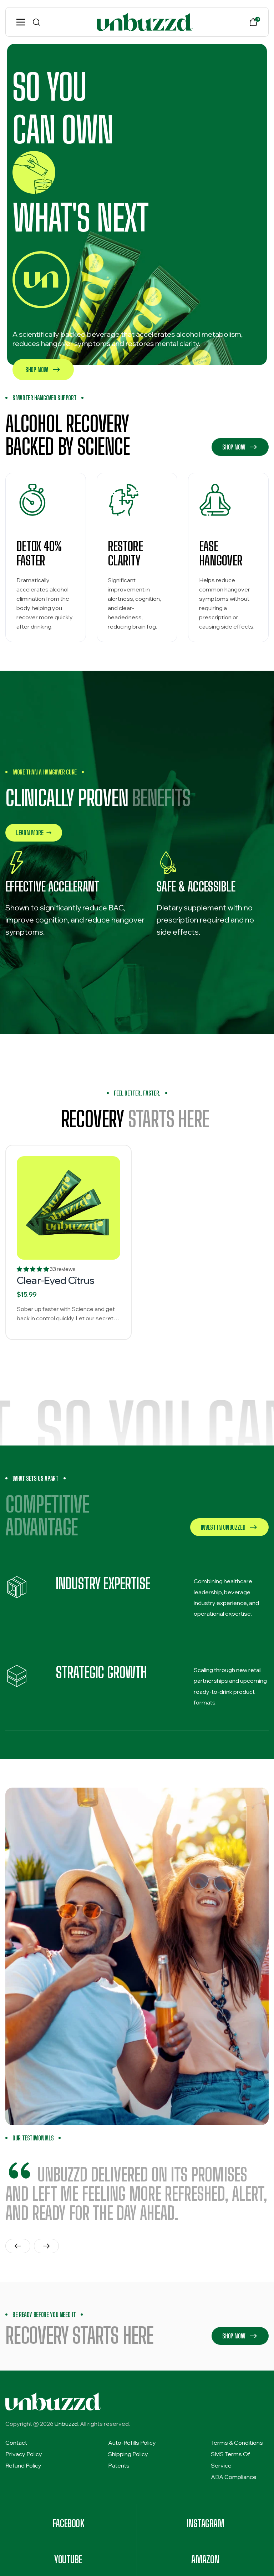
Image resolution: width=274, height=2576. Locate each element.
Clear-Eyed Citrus (55, 1280)
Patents (119, 2465)
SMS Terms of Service (230, 2460)
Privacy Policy (24, 2454)
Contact (16, 2443)
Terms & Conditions (237, 2443)
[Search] (36, 22)
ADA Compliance (234, 2477)
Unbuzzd (66, 2424)
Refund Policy (23, 2465)
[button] (33, 1269)
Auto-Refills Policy (132, 2443)
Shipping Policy (128, 2454)
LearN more (30, 833)
